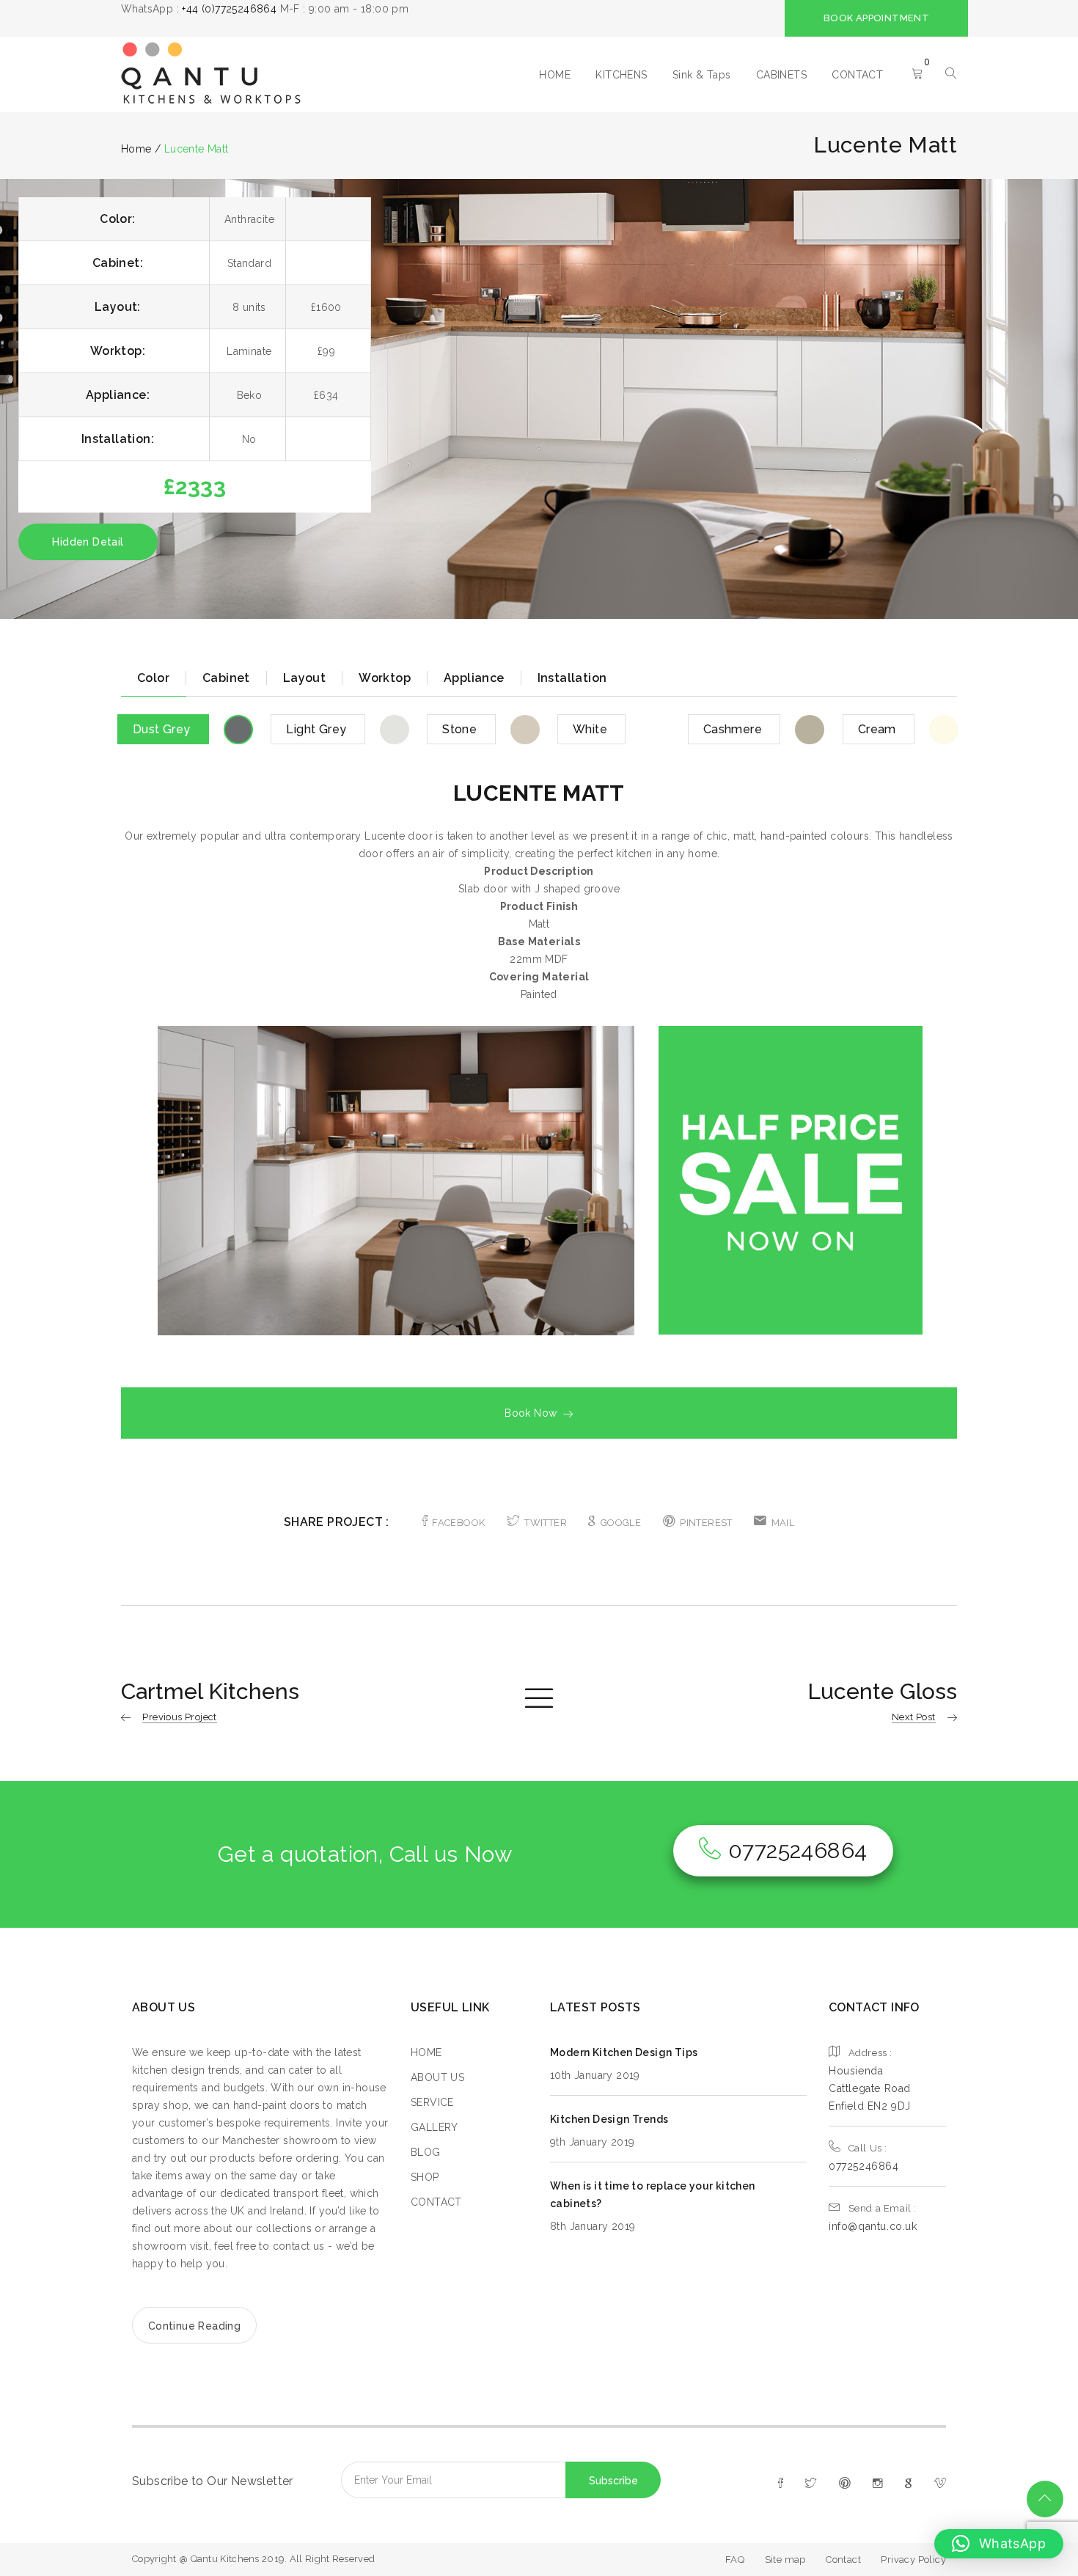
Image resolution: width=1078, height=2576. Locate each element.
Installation (572, 678)
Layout (304, 678)
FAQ (735, 2560)
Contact (843, 2560)
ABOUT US (437, 2077)
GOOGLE (621, 1523)
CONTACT (857, 75)
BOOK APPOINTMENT (876, 18)
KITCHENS (621, 75)
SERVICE (432, 2102)
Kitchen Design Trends (609, 2119)
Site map (785, 2560)
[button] (999, 2544)
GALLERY (434, 2127)
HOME (555, 75)
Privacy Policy (913, 2560)
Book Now (531, 1413)
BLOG (426, 2152)
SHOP (425, 2177)
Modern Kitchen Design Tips (624, 2052)
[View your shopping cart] (917, 75)
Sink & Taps (701, 75)
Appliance (474, 678)
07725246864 (797, 1850)
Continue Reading (194, 2326)
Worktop (385, 678)
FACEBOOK (458, 1523)
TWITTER (546, 1523)
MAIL (783, 1523)
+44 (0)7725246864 (229, 9)
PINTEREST (706, 1523)
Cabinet (226, 678)
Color (153, 678)
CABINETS (781, 75)
